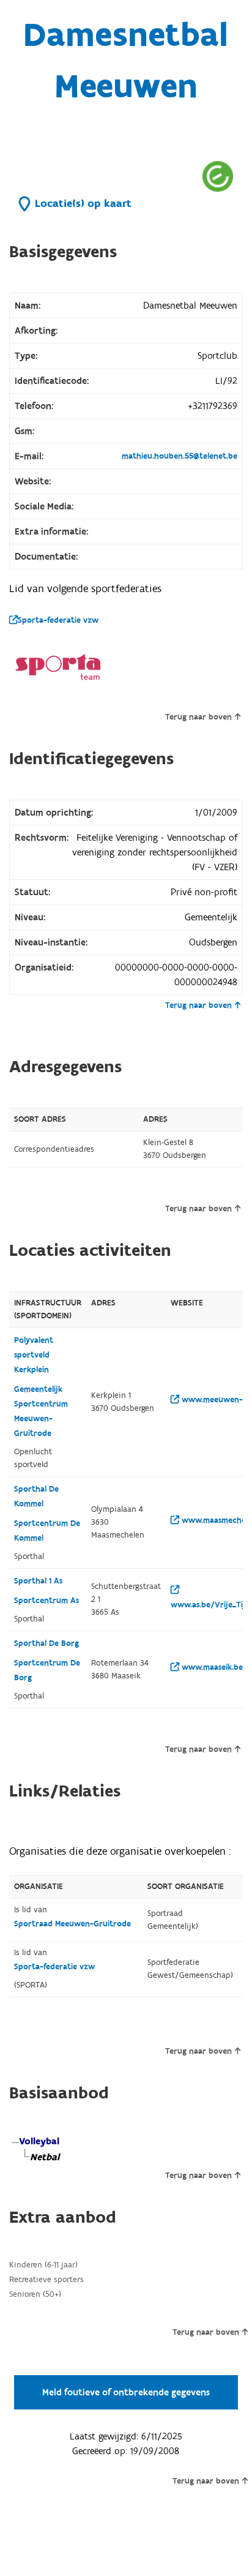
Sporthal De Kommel (36, 1496)
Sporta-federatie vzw (58, 620)
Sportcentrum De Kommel (47, 1531)
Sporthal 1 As (38, 1581)
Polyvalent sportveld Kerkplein (34, 1355)
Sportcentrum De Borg (47, 1670)
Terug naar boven (198, 717)
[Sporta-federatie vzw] (58, 667)
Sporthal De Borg (46, 1643)
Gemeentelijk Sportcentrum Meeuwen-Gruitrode (41, 1411)
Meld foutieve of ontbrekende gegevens (126, 2392)
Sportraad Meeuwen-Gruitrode (72, 1924)
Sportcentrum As (46, 1601)
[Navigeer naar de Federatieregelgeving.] (218, 176)
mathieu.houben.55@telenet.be (180, 456)
